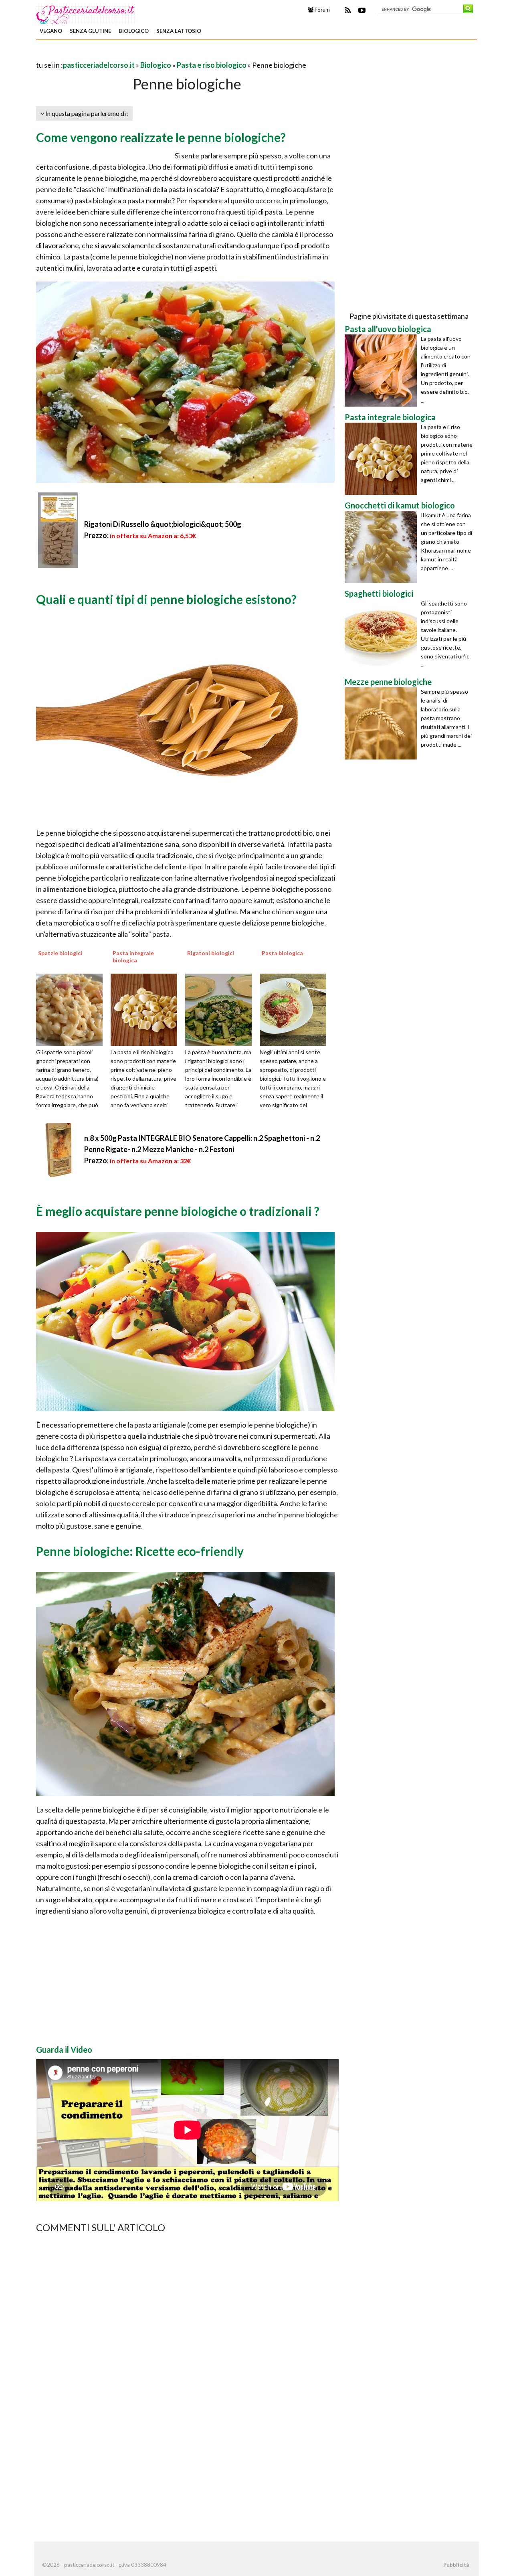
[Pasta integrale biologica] (147, 1009)
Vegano (51, 31)
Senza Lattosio (179, 31)
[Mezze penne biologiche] (383, 723)
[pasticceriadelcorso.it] (86, 13)
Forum (322, 10)
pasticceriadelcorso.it (99, 65)
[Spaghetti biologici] (383, 635)
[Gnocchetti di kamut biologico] (383, 547)
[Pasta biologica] (296, 1009)
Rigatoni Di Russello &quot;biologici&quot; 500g (163, 524)
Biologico (134, 31)
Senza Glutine (90, 31)
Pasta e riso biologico (212, 65)
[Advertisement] (130, 54)
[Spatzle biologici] (72, 1009)
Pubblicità (456, 2565)
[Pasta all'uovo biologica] (383, 371)
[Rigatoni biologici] (221, 1009)
